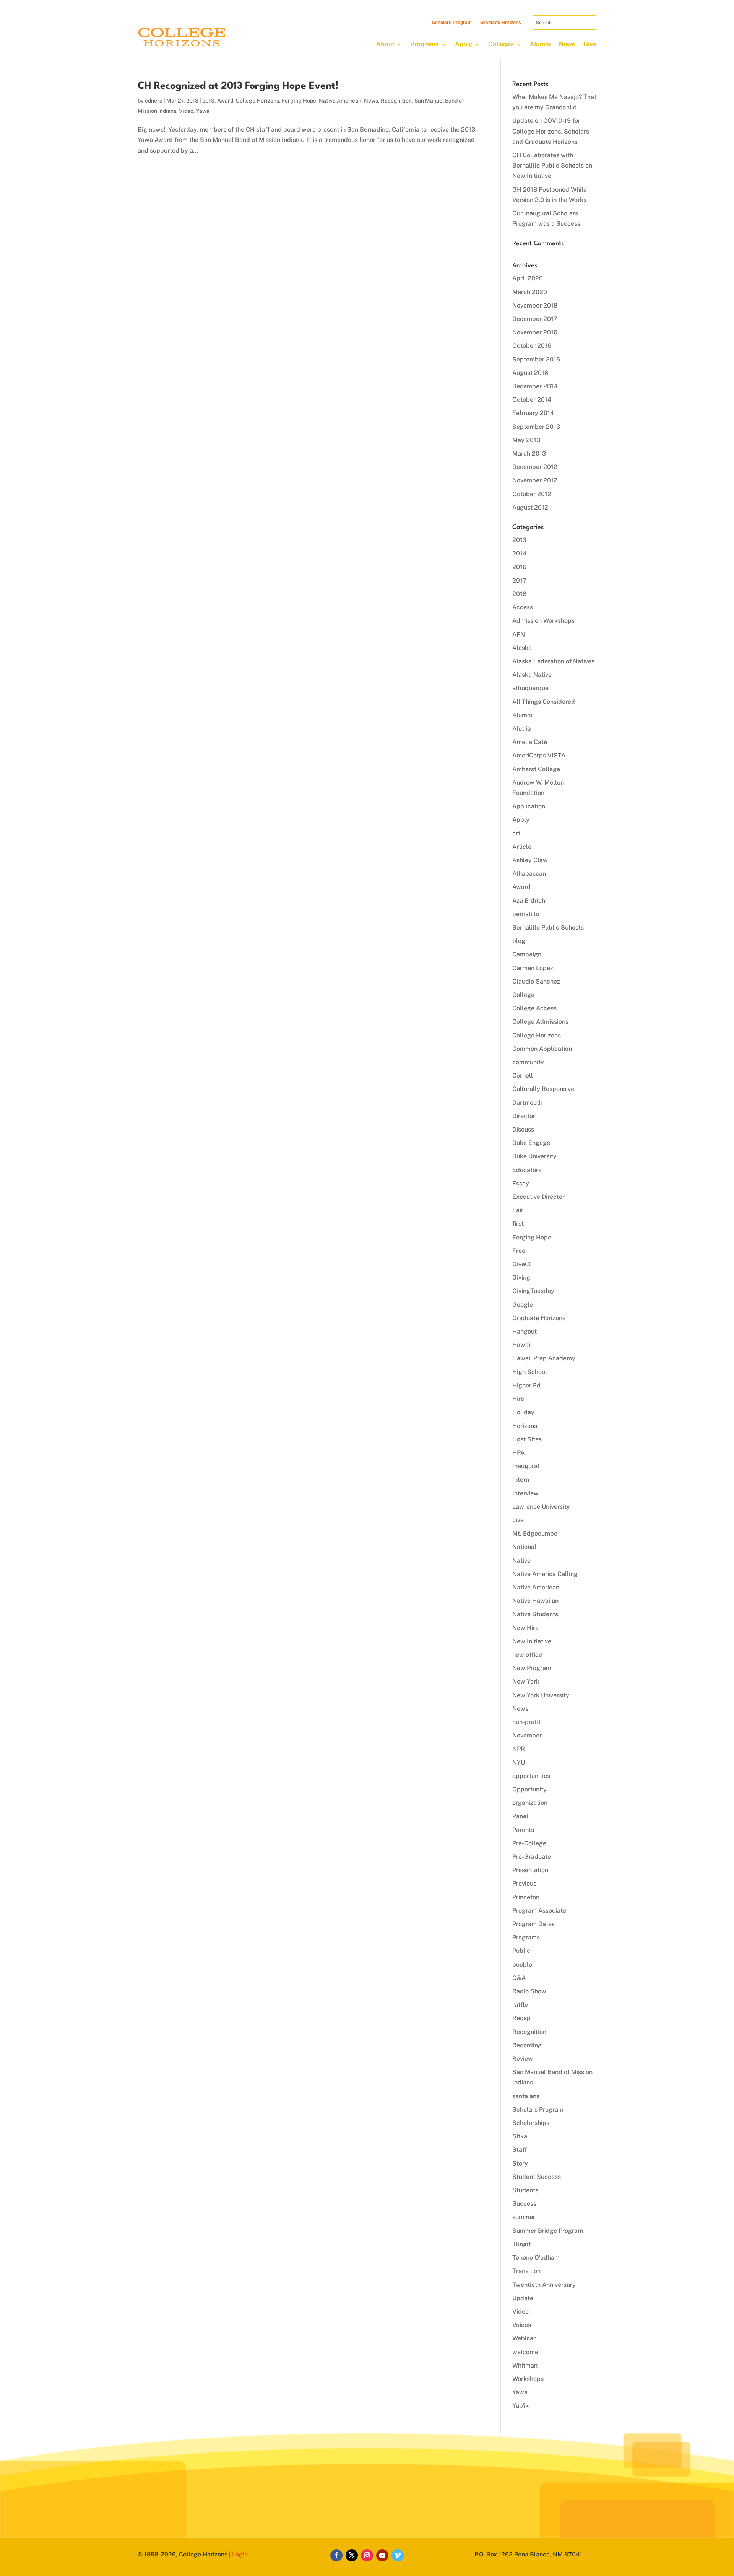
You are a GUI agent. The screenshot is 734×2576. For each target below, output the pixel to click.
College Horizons (257, 101)
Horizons (525, 1426)
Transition (526, 2271)
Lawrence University (541, 1507)
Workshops (528, 2379)
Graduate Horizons (501, 23)
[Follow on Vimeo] (398, 2555)
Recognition (396, 101)
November (527, 1735)
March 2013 (529, 453)
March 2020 (530, 292)
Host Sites (527, 1439)
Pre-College (529, 1843)
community (528, 1062)
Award (225, 101)
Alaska (522, 648)
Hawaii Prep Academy (544, 1358)
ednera (154, 101)
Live (518, 1520)
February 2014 (533, 413)
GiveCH (523, 1264)
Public (521, 1951)
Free (519, 1251)
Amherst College (536, 769)
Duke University (534, 1156)
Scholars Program (452, 23)
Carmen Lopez (533, 968)
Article (522, 847)
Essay (521, 1183)
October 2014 (532, 400)
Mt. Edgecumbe (535, 1533)
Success (524, 2204)
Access (523, 607)
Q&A (519, 1978)
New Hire (525, 1628)
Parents (523, 1830)
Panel (520, 1816)
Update (523, 2298)
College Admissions (540, 1022)
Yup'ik (520, 2406)
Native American (340, 101)
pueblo (522, 1965)
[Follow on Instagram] (367, 2555)
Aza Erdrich (529, 901)
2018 (519, 594)
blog (519, 941)
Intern (521, 1479)
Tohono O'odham (536, 2258)
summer (524, 2217)
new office (527, 1655)
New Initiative (532, 1641)
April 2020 (528, 278)
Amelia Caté (530, 742)
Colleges (501, 44)
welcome (525, 2352)
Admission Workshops (543, 621)
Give (590, 44)
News (567, 44)
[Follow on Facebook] (336, 2555)
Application (529, 806)
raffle (520, 2005)
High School (530, 1372)
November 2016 (535, 332)
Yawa (203, 111)
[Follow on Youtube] (382, 2555)
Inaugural (526, 1466)
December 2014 (535, 386)
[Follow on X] (352, 2555)
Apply (464, 44)
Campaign (527, 954)
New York (526, 1681)
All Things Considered (544, 702)
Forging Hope (299, 101)
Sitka (520, 2136)
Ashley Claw (530, 860)
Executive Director (538, 1197)
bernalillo (526, 914)
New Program (532, 1668)
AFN (519, 634)
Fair (518, 1210)
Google (523, 1305)
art (516, 833)
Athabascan (529, 874)
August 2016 (530, 373)
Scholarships (531, 2123)
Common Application (542, 1049)
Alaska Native (532, 675)
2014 (519, 553)
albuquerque (530, 688)
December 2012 (535, 467)
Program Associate (539, 1911)
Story (520, 2163)
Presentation (530, 1870)
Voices (522, 2325)
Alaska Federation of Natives (553, 661)
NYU (519, 1763)
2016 (519, 567)
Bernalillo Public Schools (548, 927)
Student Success (537, 2177)
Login (240, 2554)
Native (521, 1561)
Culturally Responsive (543, 1089)
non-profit (526, 1722)
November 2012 (535, 480)
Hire (518, 1399)
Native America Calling (545, 1574)
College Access (534, 1008)
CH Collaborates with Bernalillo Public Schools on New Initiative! (552, 165)
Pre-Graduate (532, 1857)
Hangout (525, 1331)
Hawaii (522, 1345)
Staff (520, 2150)
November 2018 (535, 305)
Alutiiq (522, 729)
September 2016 (536, 359)
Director (524, 1116)
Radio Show (529, 1991)
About (385, 44)
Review (523, 2059)
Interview (525, 1493)
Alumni (540, 44)
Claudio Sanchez (536, 981)
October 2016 (532, 346)
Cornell (523, 1076)
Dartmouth (527, 1103)
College (523, 995)
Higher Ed (526, 1385)
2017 (519, 580)
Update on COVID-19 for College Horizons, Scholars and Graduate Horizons (551, 131)
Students (525, 2190)
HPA (518, 1453)
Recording (527, 2045)
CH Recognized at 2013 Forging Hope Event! (238, 86)
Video (186, 111)
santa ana (526, 2096)
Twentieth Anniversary (544, 2285)
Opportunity (529, 1789)
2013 (208, 101)
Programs (425, 44)
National (524, 1547)
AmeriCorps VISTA (539, 755)
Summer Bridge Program (548, 2231)
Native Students (535, 1614)
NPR (519, 1749)
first (518, 1224)
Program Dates (533, 1924)
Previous (524, 1883)
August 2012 (530, 507)
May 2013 (526, 440)
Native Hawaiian (535, 1601)
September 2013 (536, 427)
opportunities (531, 1776)
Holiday (523, 1412)
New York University (541, 1695)
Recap (521, 2018)
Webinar (524, 2338)
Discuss (523, 1129)
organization (530, 1803)
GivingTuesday (533, 1291)
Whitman (525, 2365)
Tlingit (521, 2244)
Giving (521, 1277)
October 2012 (532, 494)
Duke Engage (531, 1143)
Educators (527, 1170)
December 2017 (535, 319)
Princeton (526, 1897)
